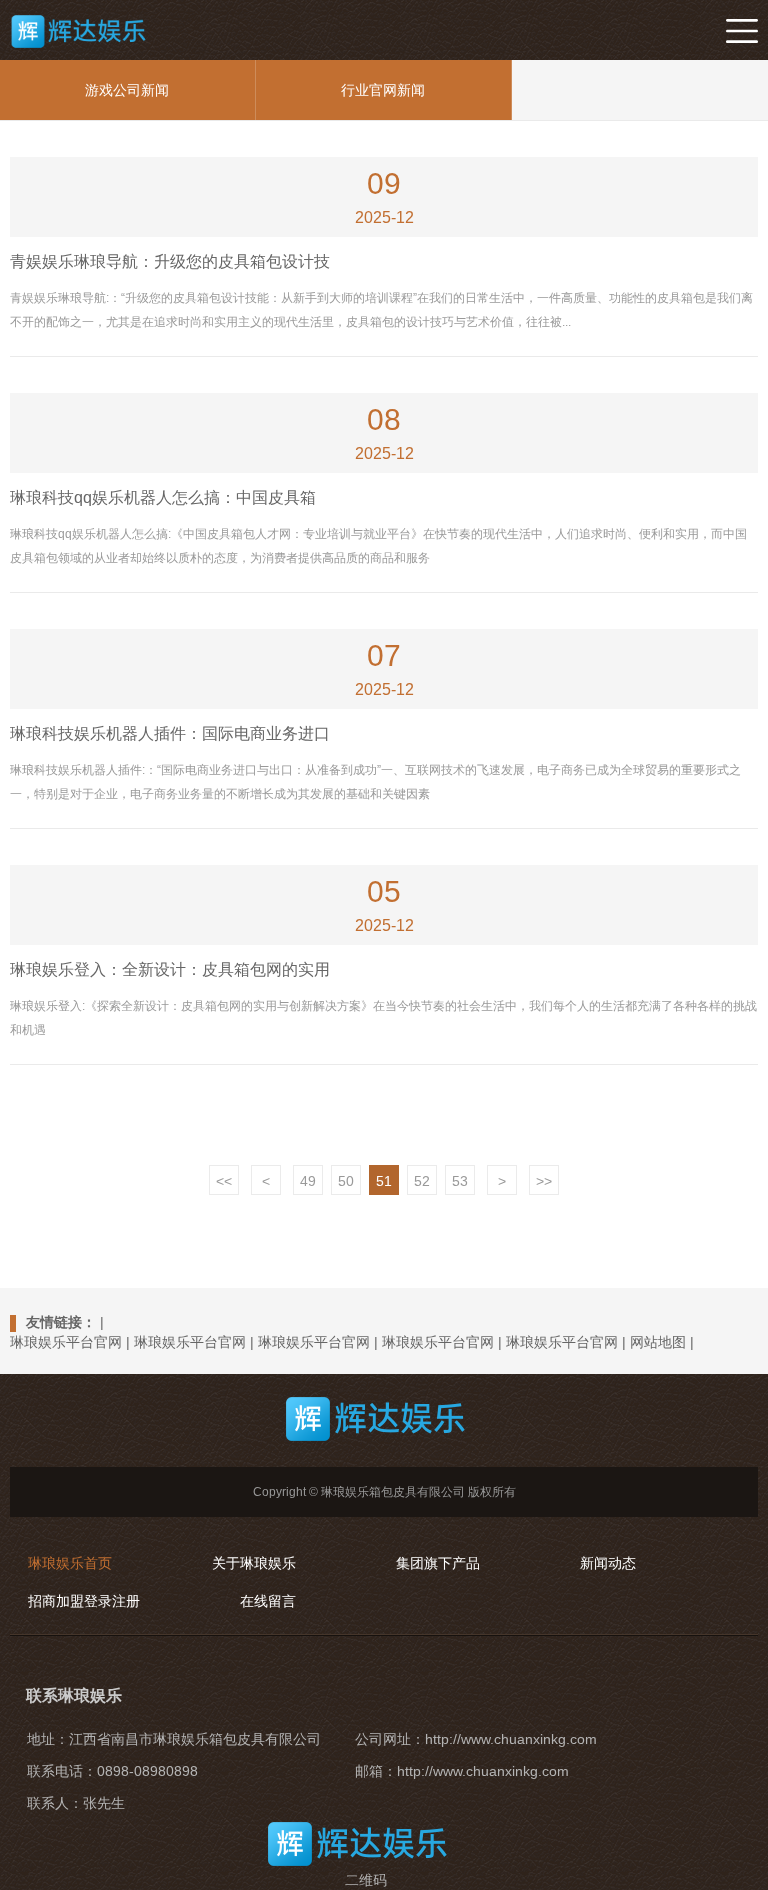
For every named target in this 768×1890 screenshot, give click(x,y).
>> (544, 1181)
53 (460, 1181)
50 (346, 1181)
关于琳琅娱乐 (254, 1563)
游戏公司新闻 (127, 90)
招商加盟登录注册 (84, 1601)
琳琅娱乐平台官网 (66, 1342)
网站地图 (658, 1342)
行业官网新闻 (383, 90)
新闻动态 (608, 1563)
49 (308, 1181)
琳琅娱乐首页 (70, 1563)
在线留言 (268, 1601)
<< (224, 1181)
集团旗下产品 (438, 1563)
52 (422, 1181)
